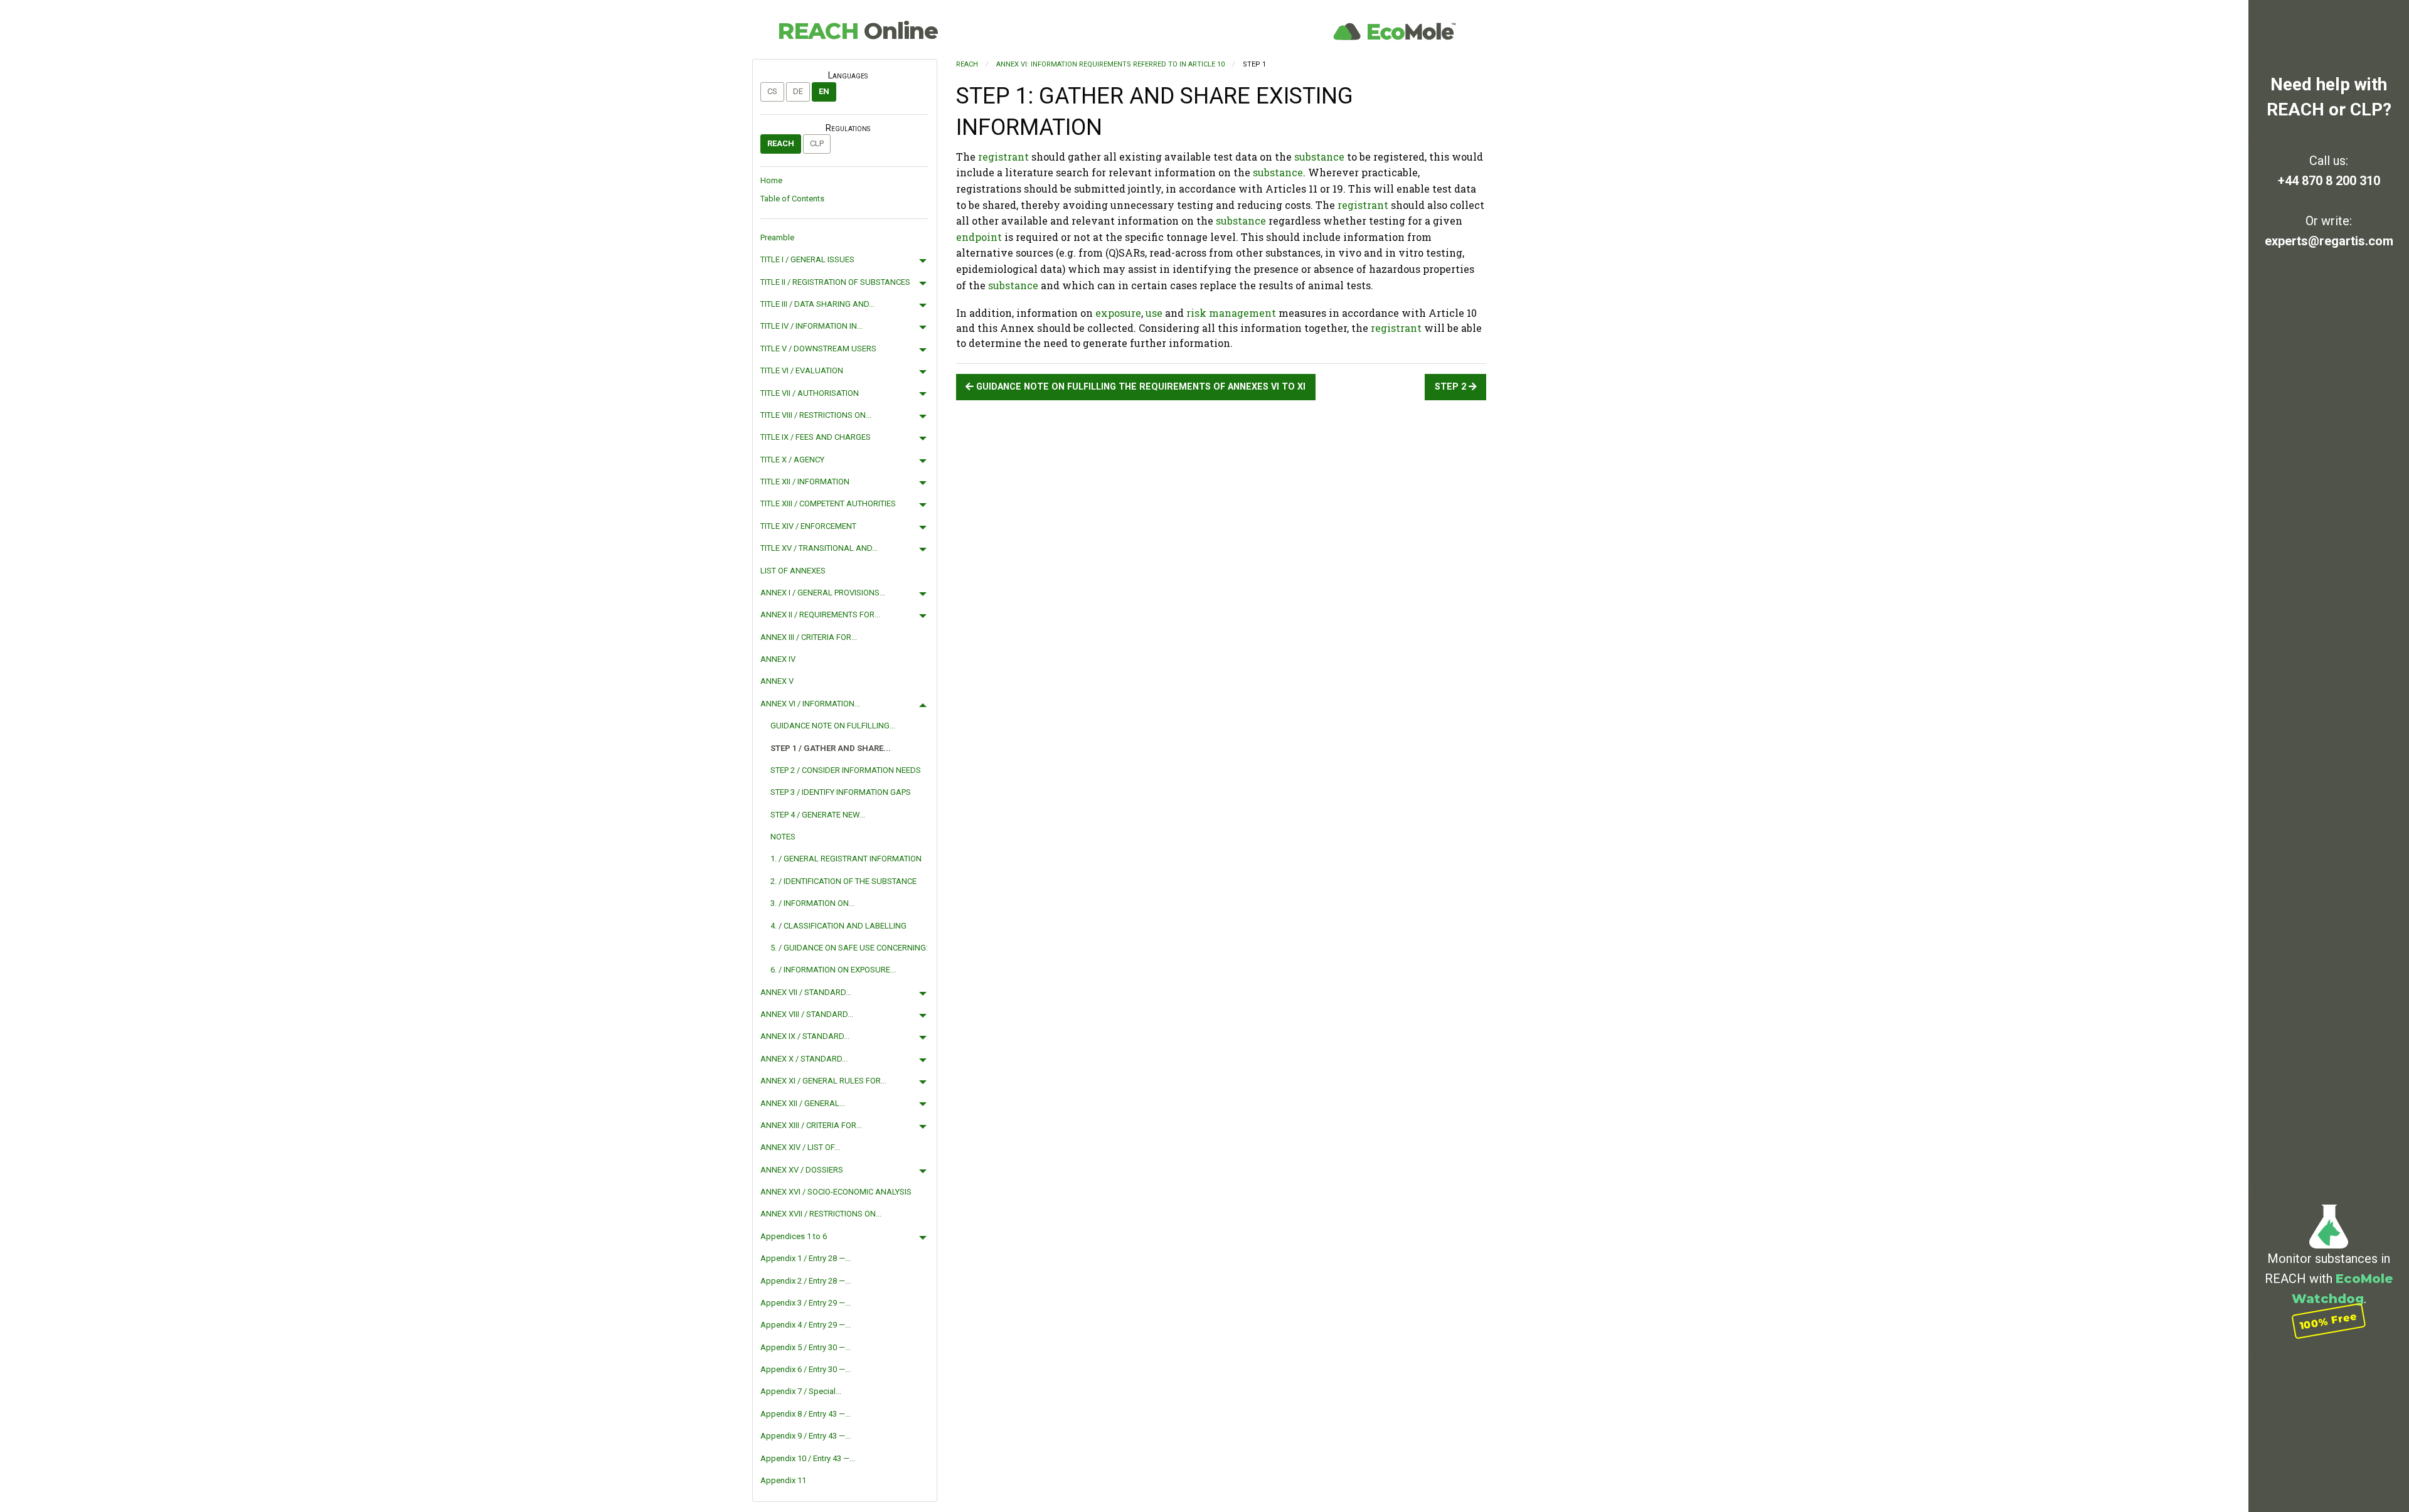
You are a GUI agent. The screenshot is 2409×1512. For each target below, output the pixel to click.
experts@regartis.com (2329, 241)
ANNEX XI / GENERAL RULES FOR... (823, 1081)
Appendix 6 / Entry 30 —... (806, 1369)
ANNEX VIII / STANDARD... (807, 1014)
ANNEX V (777, 681)
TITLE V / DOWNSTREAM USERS (818, 349)
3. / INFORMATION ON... (812, 903)
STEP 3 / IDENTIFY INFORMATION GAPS (841, 792)
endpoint (979, 237)
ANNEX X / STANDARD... (804, 1059)
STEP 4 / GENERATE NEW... (818, 815)
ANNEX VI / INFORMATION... (810, 704)
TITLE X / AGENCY (792, 460)
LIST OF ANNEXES (793, 571)
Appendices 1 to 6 (794, 1236)
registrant (1003, 157)
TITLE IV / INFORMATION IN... (811, 326)
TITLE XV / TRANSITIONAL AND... (819, 548)
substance (1319, 157)
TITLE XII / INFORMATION (805, 482)
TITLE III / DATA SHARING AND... (817, 304)
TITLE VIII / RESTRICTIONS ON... (816, 415)
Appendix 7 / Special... (801, 1391)
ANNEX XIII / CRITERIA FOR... (811, 1125)
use (1154, 313)
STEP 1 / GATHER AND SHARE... (831, 748)
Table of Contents (792, 199)
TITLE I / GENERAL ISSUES (807, 259)
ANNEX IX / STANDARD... (805, 1036)
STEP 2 (1452, 387)
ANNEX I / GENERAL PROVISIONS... (823, 593)
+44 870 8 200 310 (2329, 181)
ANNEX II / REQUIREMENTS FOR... (820, 615)
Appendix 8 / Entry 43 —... (806, 1414)
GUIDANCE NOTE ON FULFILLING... (833, 726)
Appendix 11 (783, 1480)
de (798, 91)
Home (771, 180)
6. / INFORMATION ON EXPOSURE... (833, 970)
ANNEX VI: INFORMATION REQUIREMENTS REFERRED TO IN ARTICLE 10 (1110, 64)
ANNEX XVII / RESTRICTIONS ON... (821, 1214)
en (824, 91)
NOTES (783, 837)
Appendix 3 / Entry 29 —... (806, 1303)
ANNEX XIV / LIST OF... (800, 1147)
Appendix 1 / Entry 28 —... (806, 1258)
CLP (817, 143)
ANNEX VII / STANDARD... (806, 992)
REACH (858, 31)
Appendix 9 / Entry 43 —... (806, 1436)
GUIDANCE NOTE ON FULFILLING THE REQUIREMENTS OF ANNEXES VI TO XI (1140, 387)
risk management (1231, 313)
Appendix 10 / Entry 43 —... (808, 1458)
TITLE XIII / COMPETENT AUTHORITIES (828, 503)
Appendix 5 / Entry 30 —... (806, 1347)
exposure (1118, 313)
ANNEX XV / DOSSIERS (802, 1170)
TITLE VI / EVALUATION (802, 370)
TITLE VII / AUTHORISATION (810, 393)
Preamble (777, 237)
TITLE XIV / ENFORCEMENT (808, 526)
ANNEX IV (778, 659)
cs (772, 91)
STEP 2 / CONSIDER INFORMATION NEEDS (846, 770)
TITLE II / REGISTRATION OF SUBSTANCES (835, 282)
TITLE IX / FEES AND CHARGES (816, 437)
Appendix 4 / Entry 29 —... (806, 1325)
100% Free (2329, 1321)
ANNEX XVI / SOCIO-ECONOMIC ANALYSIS (836, 1192)
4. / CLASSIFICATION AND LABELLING (838, 926)
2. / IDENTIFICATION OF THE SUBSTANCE (843, 881)
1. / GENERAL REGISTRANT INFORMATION (846, 859)
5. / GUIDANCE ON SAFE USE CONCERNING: (849, 948)
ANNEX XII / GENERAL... (803, 1103)
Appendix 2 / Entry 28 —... (806, 1281)
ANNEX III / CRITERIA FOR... (809, 637)
